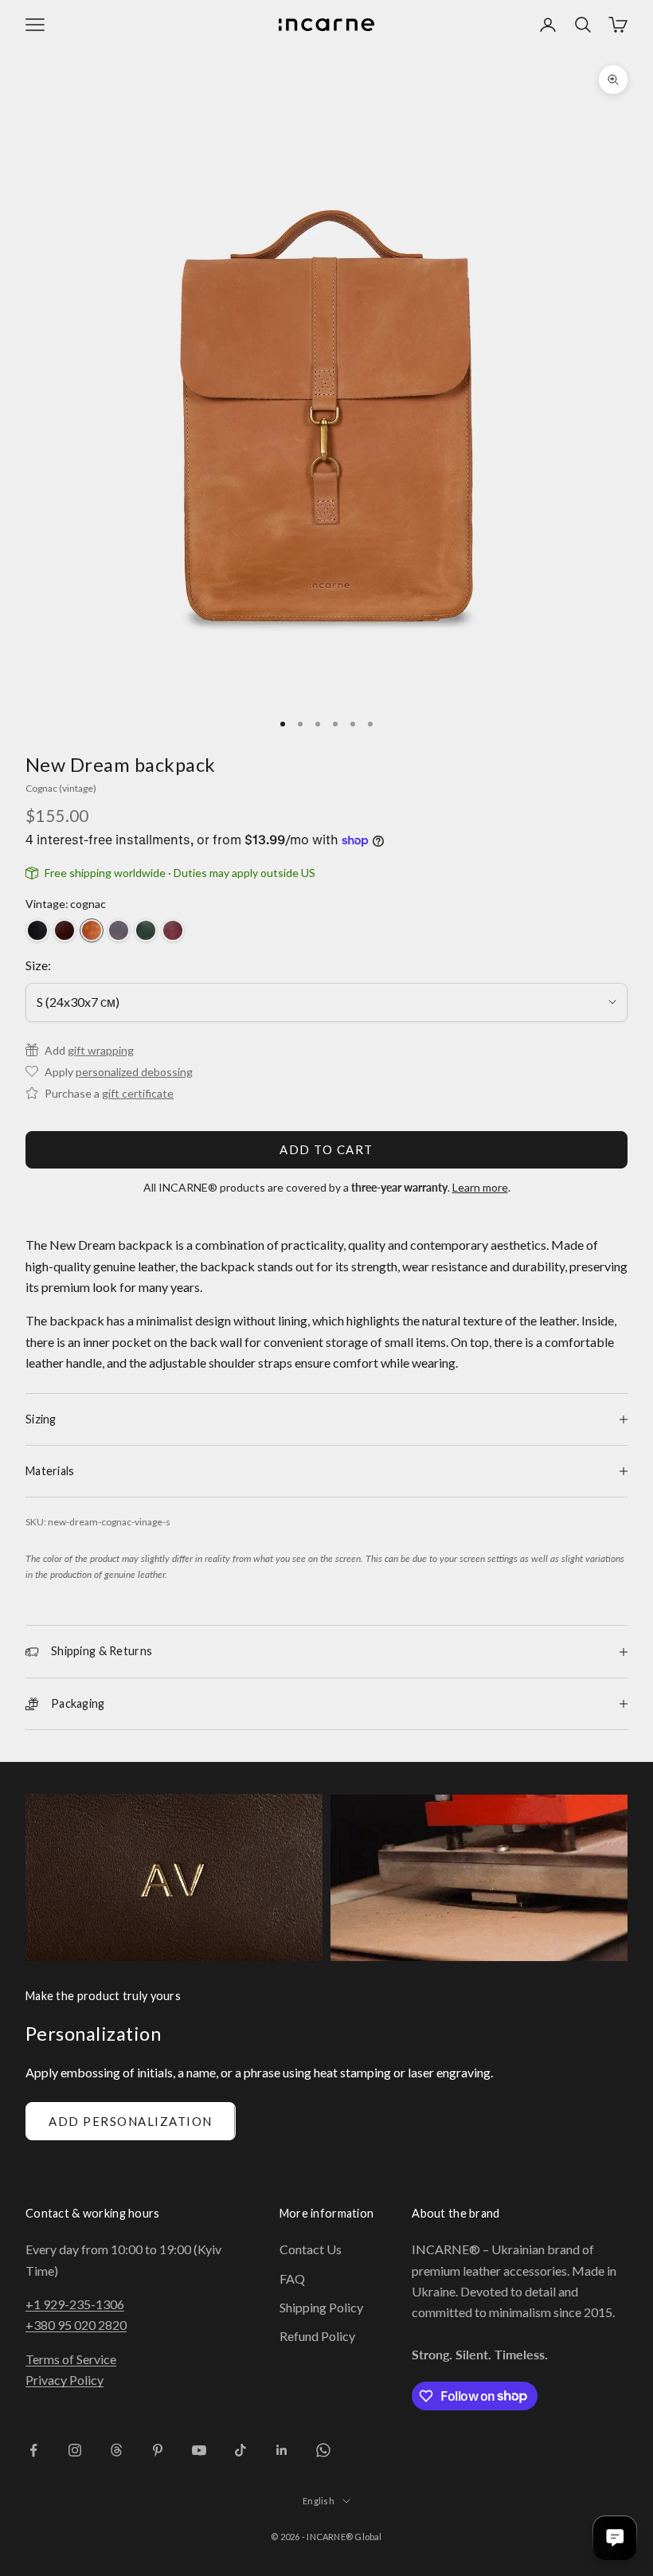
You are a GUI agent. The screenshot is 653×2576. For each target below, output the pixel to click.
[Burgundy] (173, 930)
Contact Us (311, 2249)
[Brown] (65, 930)
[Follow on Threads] (116, 2450)
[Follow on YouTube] (199, 2450)
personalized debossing (134, 1072)
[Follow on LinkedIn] (282, 2450)
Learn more (480, 1187)
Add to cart (326, 1149)
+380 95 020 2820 (76, 2325)
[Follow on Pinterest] (158, 2450)
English (319, 2501)
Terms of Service (71, 2359)
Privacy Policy (65, 2380)
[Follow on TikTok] (240, 2450)
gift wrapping (101, 1050)
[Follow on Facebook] (33, 2450)
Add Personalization (131, 2121)
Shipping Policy (321, 2307)
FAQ (292, 2278)
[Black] (37, 930)
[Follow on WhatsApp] (323, 2450)
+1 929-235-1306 (75, 2304)
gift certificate (138, 1093)
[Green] (146, 930)
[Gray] (119, 930)
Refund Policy (317, 2336)
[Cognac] (92, 930)
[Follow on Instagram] (75, 2450)
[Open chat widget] (615, 2538)
